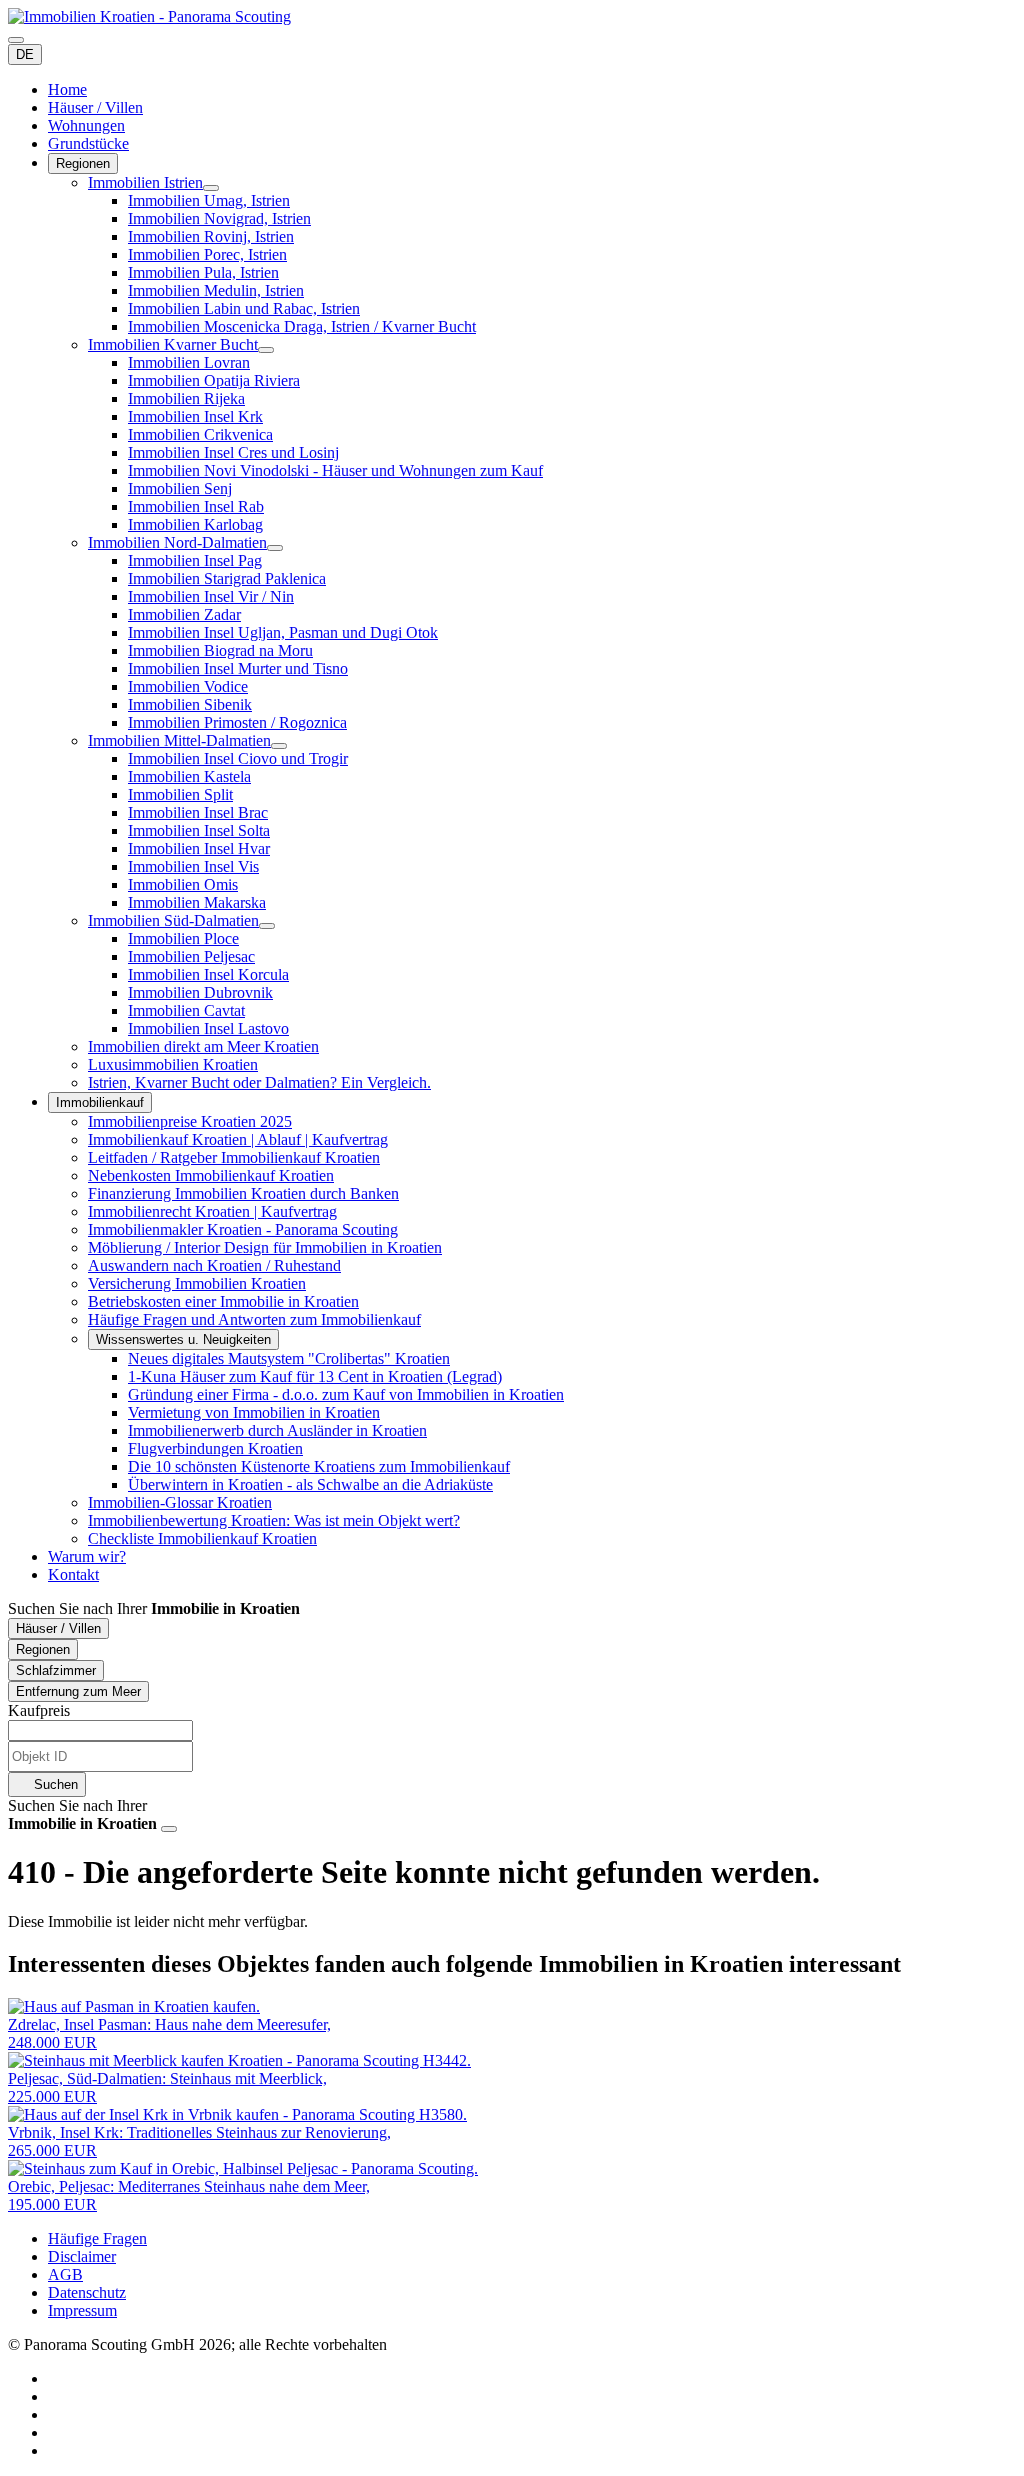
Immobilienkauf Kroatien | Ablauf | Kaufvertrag (238, 1139)
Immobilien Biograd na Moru (220, 650)
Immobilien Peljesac (191, 956)
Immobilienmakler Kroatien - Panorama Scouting (243, 1229)
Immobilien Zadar (184, 614)
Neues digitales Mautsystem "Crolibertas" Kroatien (289, 1358)
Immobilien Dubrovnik (200, 992)
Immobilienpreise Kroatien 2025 (190, 1121)
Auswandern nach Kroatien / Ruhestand (214, 1265)
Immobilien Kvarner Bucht (173, 344)
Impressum (82, 2310)
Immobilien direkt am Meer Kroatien (203, 1046)
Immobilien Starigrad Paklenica (227, 578)
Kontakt (73, 1574)
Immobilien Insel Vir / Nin (211, 596)
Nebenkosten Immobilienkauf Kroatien (211, 1175)
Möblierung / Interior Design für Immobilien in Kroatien (265, 1247)
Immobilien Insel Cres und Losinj (233, 452)
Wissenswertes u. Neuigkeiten (183, 1339)
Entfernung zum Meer (78, 1691)
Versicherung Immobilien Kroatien (197, 1283)
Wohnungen (86, 125)
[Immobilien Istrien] (211, 188)
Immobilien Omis (183, 884)
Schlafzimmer (56, 1670)
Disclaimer (82, 2256)
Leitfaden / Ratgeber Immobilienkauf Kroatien (234, 1157)
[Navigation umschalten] (16, 40)
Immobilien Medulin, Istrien (216, 290)
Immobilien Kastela (189, 776)
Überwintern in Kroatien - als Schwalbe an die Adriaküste (310, 1484)
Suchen (54, 1784)
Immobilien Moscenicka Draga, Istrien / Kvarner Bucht (302, 326)
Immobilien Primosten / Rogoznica (237, 722)
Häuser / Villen (95, 107)
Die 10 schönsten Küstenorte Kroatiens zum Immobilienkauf (319, 1466)
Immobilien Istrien (145, 182)
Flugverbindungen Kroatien (215, 1448)
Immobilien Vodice (188, 686)
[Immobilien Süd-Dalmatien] (267, 926)
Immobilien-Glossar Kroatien (180, 1502)
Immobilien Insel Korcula (208, 974)
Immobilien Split (180, 794)
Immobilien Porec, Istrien (207, 254)
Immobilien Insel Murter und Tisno (238, 668)
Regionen (83, 163)
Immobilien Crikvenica (200, 434)
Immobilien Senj (180, 488)
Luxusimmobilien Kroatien (173, 1064)
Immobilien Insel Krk (195, 416)
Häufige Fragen (97, 2238)
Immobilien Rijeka (186, 398)
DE (25, 54)
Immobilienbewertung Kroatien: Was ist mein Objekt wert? (274, 1520)
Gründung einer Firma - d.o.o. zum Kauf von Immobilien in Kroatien (346, 1394)
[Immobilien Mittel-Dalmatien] (279, 746)
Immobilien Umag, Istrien (209, 200)
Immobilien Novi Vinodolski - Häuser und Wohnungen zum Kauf (335, 470)
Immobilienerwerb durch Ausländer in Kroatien (277, 1430)
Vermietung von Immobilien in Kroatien (254, 1412)
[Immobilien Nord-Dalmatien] (275, 548)
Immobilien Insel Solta (199, 830)
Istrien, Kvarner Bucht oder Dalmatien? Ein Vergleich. (259, 1082)
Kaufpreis (39, 1710)
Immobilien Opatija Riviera (214, 380)
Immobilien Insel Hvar (199, 848)
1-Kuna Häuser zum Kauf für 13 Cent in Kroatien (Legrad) (315, 1376)
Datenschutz (87, 2292)
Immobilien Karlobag (195, 524)
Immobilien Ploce (183, 938)
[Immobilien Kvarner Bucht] (266, 350)
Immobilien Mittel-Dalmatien (179, 740)
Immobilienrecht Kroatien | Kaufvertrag (212, 1211)
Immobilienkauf (100, 1102)
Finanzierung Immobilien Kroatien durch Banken (243, 1193)
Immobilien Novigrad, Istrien (219, 218)
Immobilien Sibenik (190, 704)
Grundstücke (88, 143)
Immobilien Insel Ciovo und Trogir (238, 758)
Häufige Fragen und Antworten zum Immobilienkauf (254, 1319)
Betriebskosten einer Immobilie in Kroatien (223, 1301)
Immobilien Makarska (197, 902)
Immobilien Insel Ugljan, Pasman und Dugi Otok (283, 632)
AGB (65, 2274)
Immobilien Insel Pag (195, 560)
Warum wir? (87, 1556)
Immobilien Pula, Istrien (203, 272)
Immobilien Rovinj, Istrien (211, 236)
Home (67, 89)
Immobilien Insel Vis (193, 866)
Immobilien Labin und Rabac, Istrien (244, 308)
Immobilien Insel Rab (196, 506)
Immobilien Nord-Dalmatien (177, 542)
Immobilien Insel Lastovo (208, 1028)
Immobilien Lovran (189, 362)
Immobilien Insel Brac (198, 812)
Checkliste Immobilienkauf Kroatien (202, 1538)
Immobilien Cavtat (186, 1010)
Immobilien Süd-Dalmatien (173, 920)
